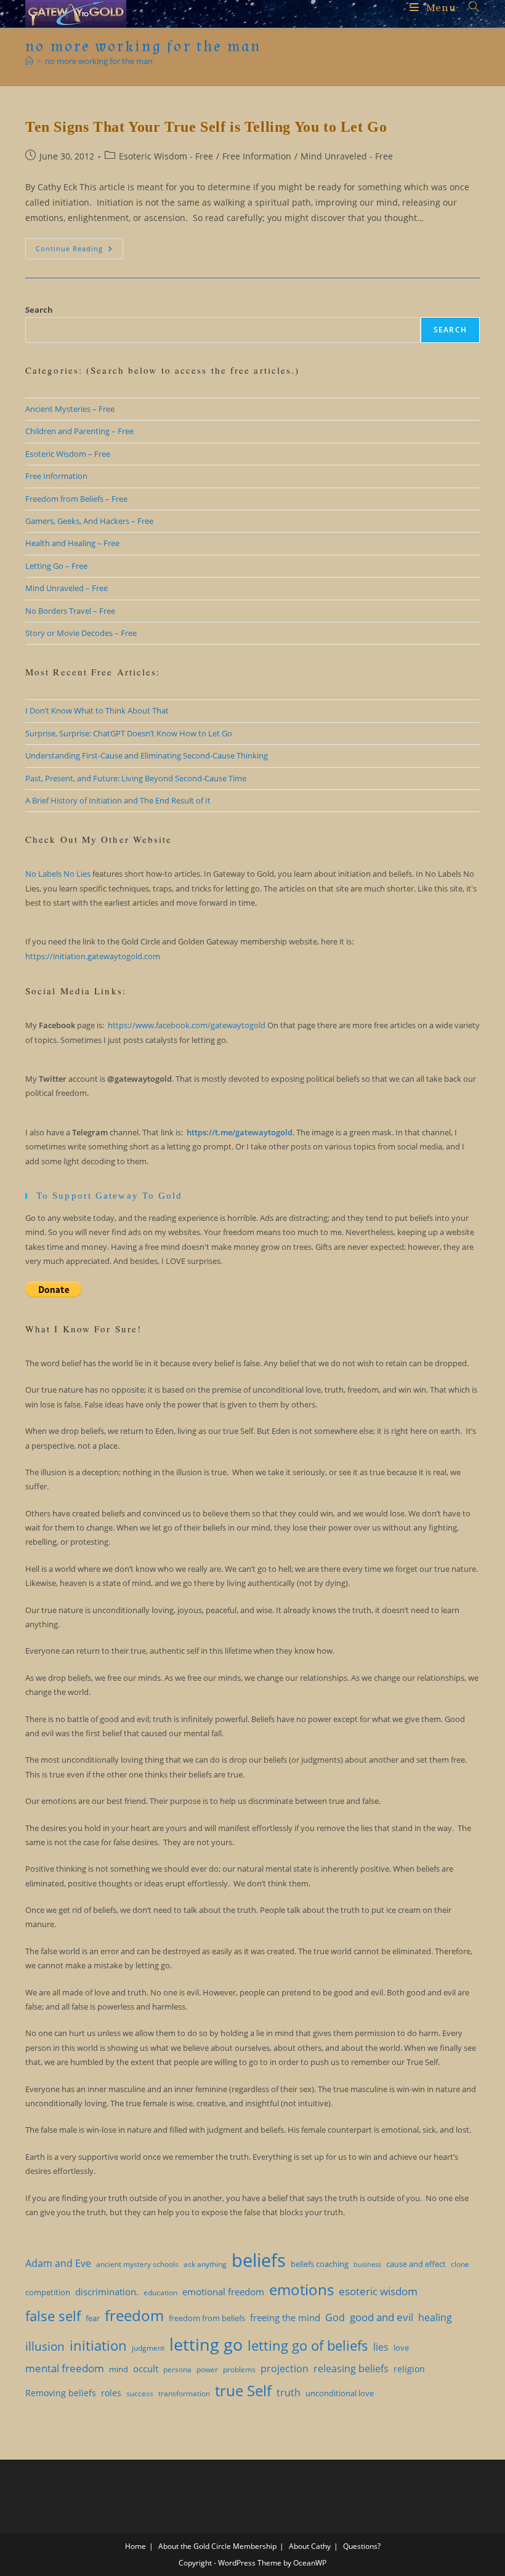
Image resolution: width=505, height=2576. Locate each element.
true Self (243, 2391)
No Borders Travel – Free (70, 611)
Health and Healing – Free (72, 543)
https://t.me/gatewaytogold (240, 1132)
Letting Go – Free (56, 566)
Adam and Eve (58, 2263)
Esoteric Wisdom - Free (166, 156)
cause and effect (416, 2264)
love (401, 2348)
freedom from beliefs (207, 2318)
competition (48, 2292)
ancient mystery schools (137, 2264)
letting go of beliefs (308, 2345)
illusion (45, 2346)
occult (146, 2369)
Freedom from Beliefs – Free (76, 499)
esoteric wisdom (378, 2291)
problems (239, 2369)
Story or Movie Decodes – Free (81, 633)
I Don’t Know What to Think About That (97, 710)
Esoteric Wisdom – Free (68, 454)
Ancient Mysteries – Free (70, 409)
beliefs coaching (320, 2264)
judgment (148, 2348)
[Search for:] (470, 8)
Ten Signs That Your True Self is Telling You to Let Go (206, 127)
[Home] (29, 61)
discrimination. (107, 2292)
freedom (134, 2316)
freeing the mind (285, 2317)
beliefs (259, 2260)
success (140, 2393)
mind (119, 2369)
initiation (98, 2345)
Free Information (257, 156)
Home (135, 2546)
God (335, 2317)
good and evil (382, 2317)
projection (285, 2369)
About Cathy (310, 2546)
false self (53, 2316)
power (207, 2369)
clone (460, 2264)
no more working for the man (99, 61)
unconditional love (340, 2393)
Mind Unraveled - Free (347, 156)
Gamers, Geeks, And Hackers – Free (89, 521)
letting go (206, 2344)
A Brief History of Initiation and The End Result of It (118, 800)
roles (111, 2393)
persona (177, 2369)
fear (93, 2318)
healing (435, 2317)
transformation (184, 2393)
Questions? (362, 2546)
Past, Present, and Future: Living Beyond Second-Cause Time (136, 778)
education (160, 2292)
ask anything (205, 2264)
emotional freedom (223, 2292)
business (367, 2264)
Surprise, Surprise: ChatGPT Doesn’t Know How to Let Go (129, 733)
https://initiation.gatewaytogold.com (93, 956)
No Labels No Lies (58, 874)
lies (381, 2347)
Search (39, 310)
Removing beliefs (61, 2393)
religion (409, 2369)
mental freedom (65, 2368)
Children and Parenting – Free (79, 431)
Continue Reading (79, 251)
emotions (301, 2290)
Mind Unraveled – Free (67, 588)
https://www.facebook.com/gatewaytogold (187, 1025)
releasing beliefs (351, 2369)
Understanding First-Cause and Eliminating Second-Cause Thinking (147, 755)
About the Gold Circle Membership (217, 2546)
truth (289, 2393)
